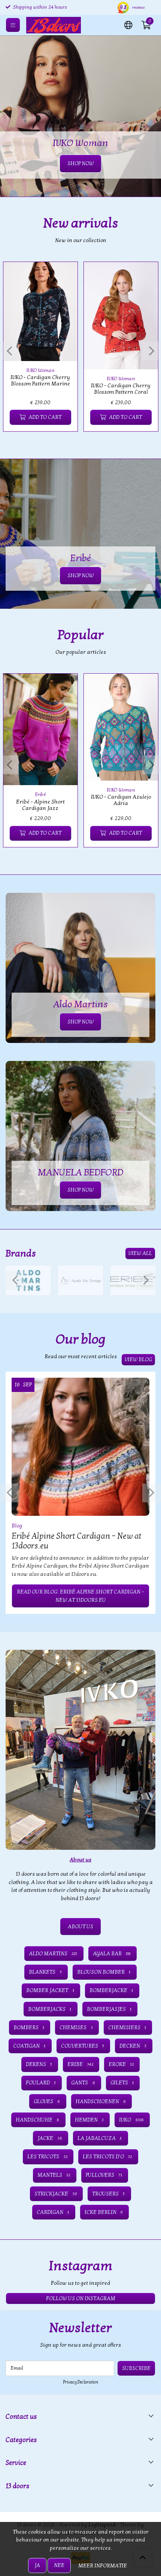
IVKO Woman (40, 370)
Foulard (41, 2083)
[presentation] (9, 351)
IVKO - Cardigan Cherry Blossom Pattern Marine (40, 381)
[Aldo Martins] (28, 1280)
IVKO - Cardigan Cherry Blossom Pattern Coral (121, 389)
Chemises (76, 2028)
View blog (138, 1359)
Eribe (80, 2064)
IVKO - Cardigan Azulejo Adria (121, 800)
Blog (17, 1526)
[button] (128, 24)
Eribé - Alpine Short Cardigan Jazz (40, 805)
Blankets (45, 1972)
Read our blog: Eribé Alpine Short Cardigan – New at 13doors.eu (80, 1596)
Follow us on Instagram (81, 2298)
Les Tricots (47, 2157)
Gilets (122, 2083)
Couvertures (83, 2046)
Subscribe (136, 2368)
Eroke (121, 2064)
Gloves (47, 2101)
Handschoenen (101, 2101)
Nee (59, 2565)
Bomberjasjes (109, 2009)
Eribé (40, 794)
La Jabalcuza (100, 2138)
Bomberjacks (50, 2009)
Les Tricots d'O (107, 2157)
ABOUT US (80, 1927)
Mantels (54, 2175)
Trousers (108, 2194)
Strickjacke (55, 2194)
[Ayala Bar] (80, 1280)
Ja (37, 2565)
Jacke (50, 2138)
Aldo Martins (53, 1954)
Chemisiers (127, 2028)
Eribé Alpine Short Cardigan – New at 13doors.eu (77, 1541)
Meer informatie (103, 2566)
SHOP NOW (80, 576)
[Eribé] (133, 1280)
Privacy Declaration (80, 2382)
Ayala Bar (112, 1954)
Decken (133, 2046)
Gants (83, 2083)
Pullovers (104, 2175)
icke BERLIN (104, 2212)
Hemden (89, 2120)
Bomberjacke (111, 1990)
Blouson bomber (104, 1972)
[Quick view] (63, 276)
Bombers (29, 2028)
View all (140, 1253)
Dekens (39, 2064)
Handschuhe (37, 2120)
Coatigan (29, 2046)
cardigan (53, 2212)
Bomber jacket (50, 1990)
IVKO (131, 2120)
